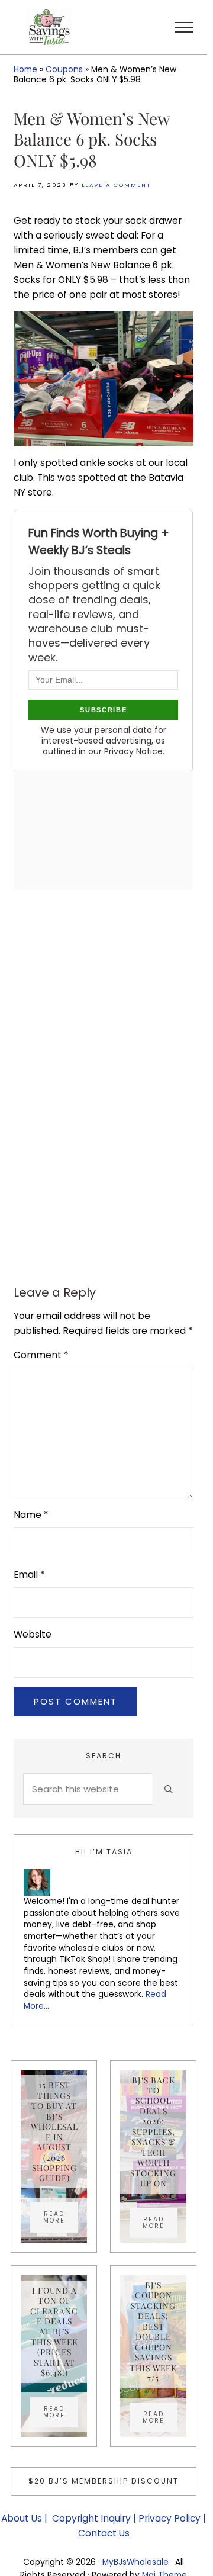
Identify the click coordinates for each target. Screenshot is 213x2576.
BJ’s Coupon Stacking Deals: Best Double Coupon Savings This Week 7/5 (153, 2331)
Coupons (64, 69)
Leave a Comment (116, 185)
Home (25, 69)
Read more (61, 2217)
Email (29, 1575)
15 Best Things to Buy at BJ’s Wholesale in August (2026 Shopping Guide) (54, 2131)
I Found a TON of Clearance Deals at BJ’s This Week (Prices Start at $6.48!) (54, 2332)
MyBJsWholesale (135, 2562)
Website (33, 1634)
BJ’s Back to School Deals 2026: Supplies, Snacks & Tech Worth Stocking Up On (153, 2132)
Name (31, 1515)
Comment (41, 1355)
